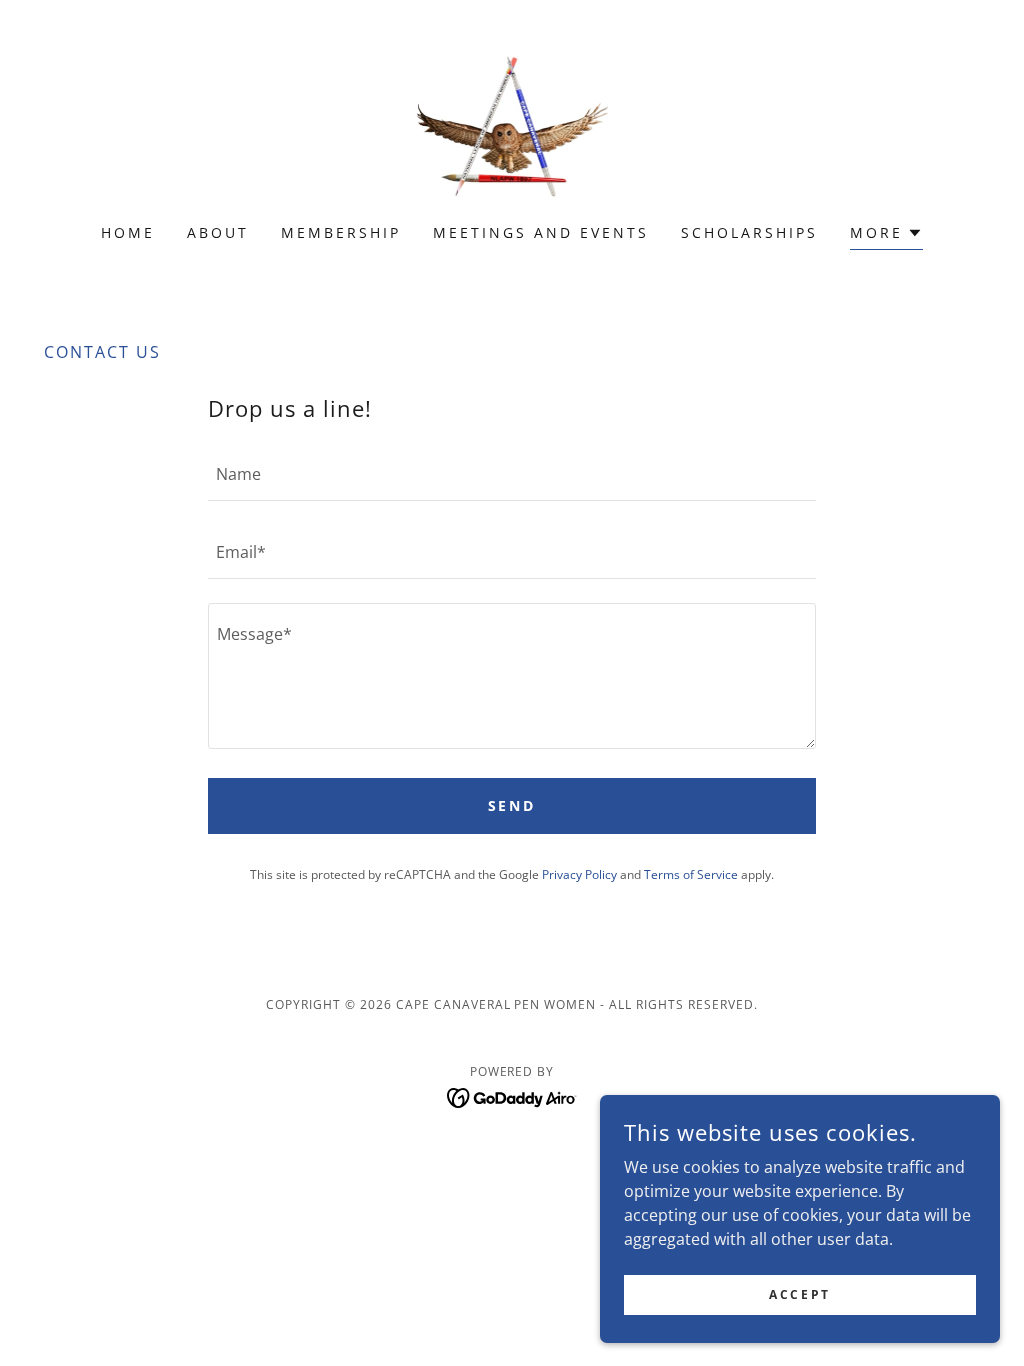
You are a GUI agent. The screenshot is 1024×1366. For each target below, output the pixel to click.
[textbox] (512, 474)
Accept (799, 1294)
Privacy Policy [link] (579, 874)
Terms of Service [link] (691, 874)
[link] (512, 125)
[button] (886, 235)
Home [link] (128, 232)
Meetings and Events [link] (541, 232)
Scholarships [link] (749, 232)
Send (512, 805)
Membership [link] (341, 232)
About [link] (218, 232)
